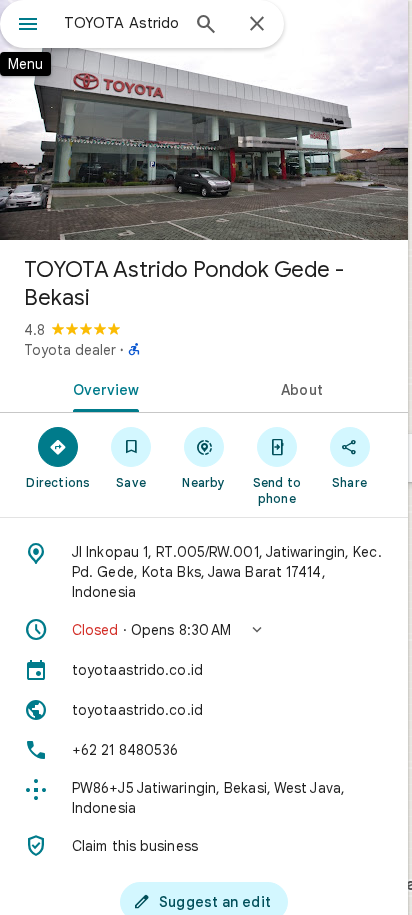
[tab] (102, 388)
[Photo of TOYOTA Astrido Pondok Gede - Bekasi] (204, 120)
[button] (204, 630)
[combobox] (121, 23)
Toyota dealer (70, 350)
